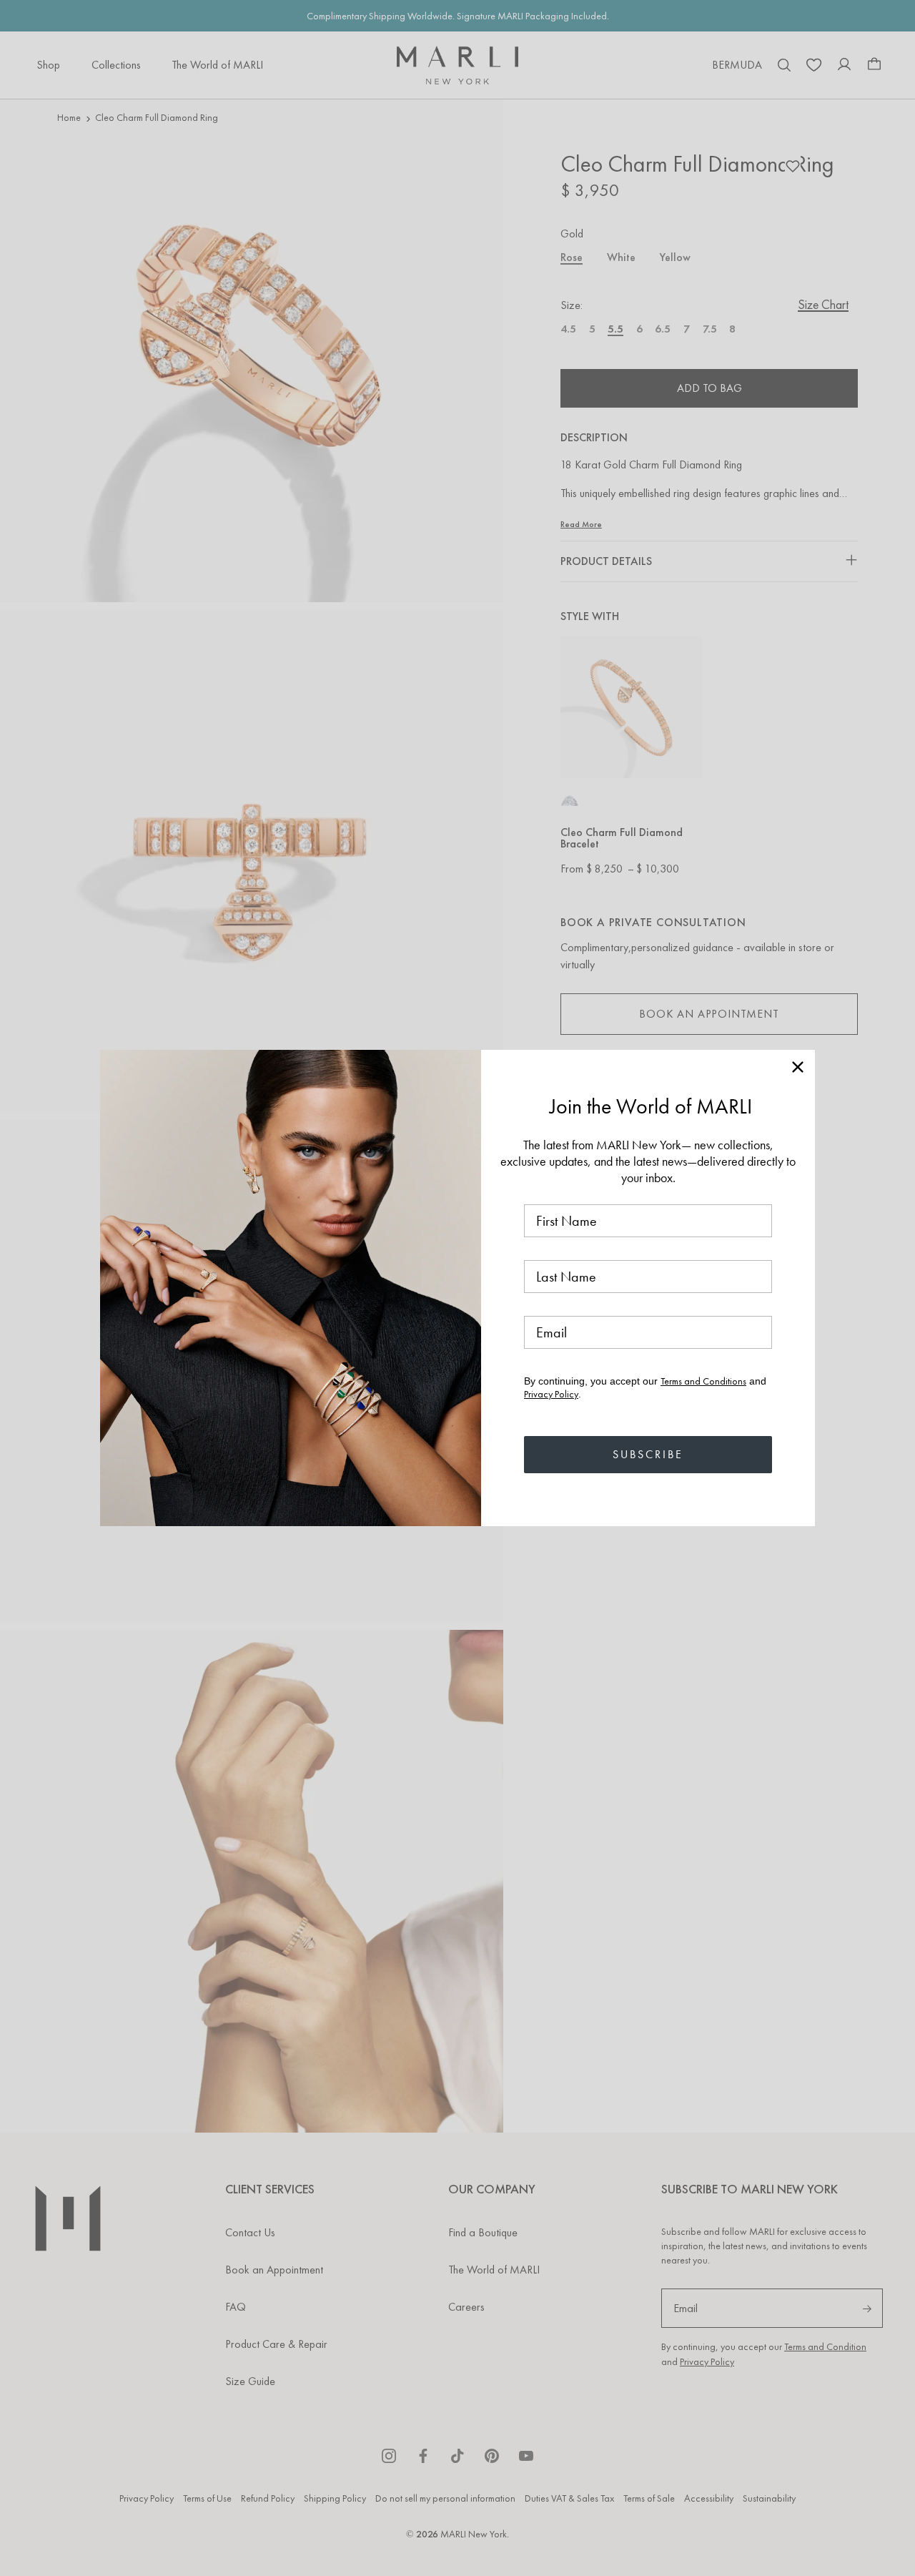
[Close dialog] (798, 1067)
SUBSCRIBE (648, 1454)
